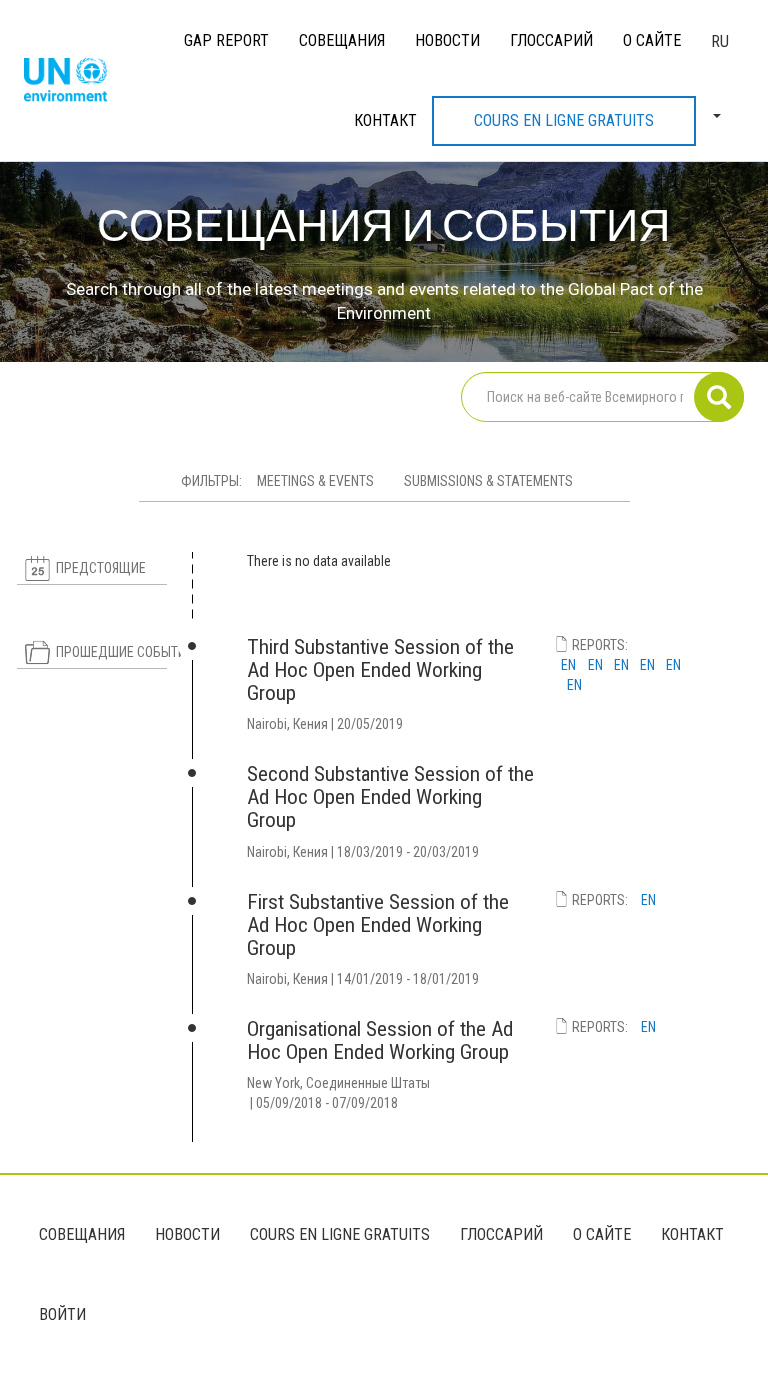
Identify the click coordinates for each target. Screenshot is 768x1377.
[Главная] (73, 81)
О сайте (652, 40)
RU (720, 41)
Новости (447, 40)
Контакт (385, 120)
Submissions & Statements (488, 481)
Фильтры (210, 481)
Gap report (226, 40)
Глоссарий (551, 40)
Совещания (342, 40)
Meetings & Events (315, 481)
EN (568, 665)
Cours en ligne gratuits (564, 120)
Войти (62, 1314)
